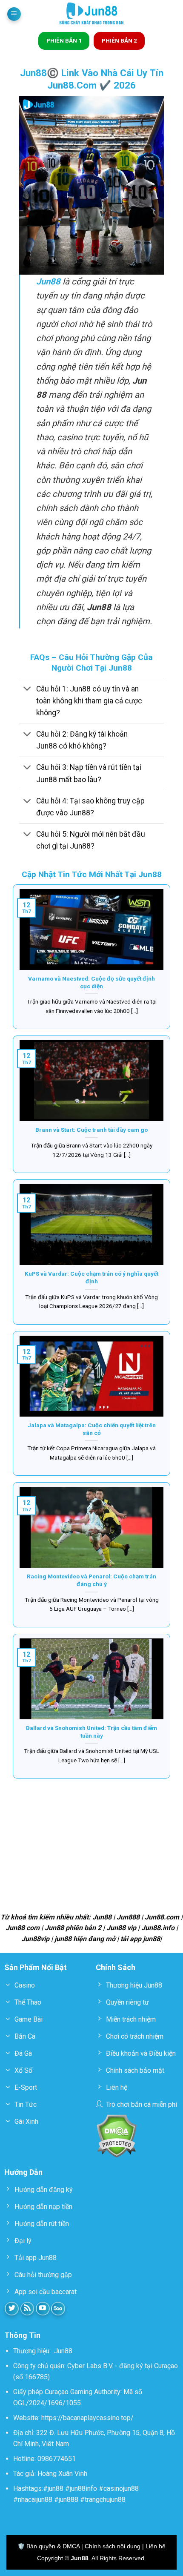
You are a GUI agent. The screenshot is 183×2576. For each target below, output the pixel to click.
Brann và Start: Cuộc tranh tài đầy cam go (91, 1130)
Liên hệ (156, 2546)
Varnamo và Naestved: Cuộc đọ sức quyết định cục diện (91, 982)
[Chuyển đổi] (27, 690)
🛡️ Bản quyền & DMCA (49, 2546)
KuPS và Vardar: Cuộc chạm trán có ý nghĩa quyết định (91, 1277)
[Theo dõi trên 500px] (58, 2309)
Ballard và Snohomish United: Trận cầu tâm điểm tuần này (91, 1732)
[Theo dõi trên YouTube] (43, 2309)
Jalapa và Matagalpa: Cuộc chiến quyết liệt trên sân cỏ (92, 1429)
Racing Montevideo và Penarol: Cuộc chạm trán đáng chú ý (91, 1580)
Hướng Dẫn (23, 2172)
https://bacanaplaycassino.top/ (87, 2418)
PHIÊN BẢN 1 (64, 40)
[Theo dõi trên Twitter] (12, 2309)
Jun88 (63, 2351)
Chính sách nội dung (113, 2546)
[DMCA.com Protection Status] (116, 2136)
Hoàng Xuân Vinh (62, 2474)
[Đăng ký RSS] (27, 2309)
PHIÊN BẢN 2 (119, 40)
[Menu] (14, 14)
